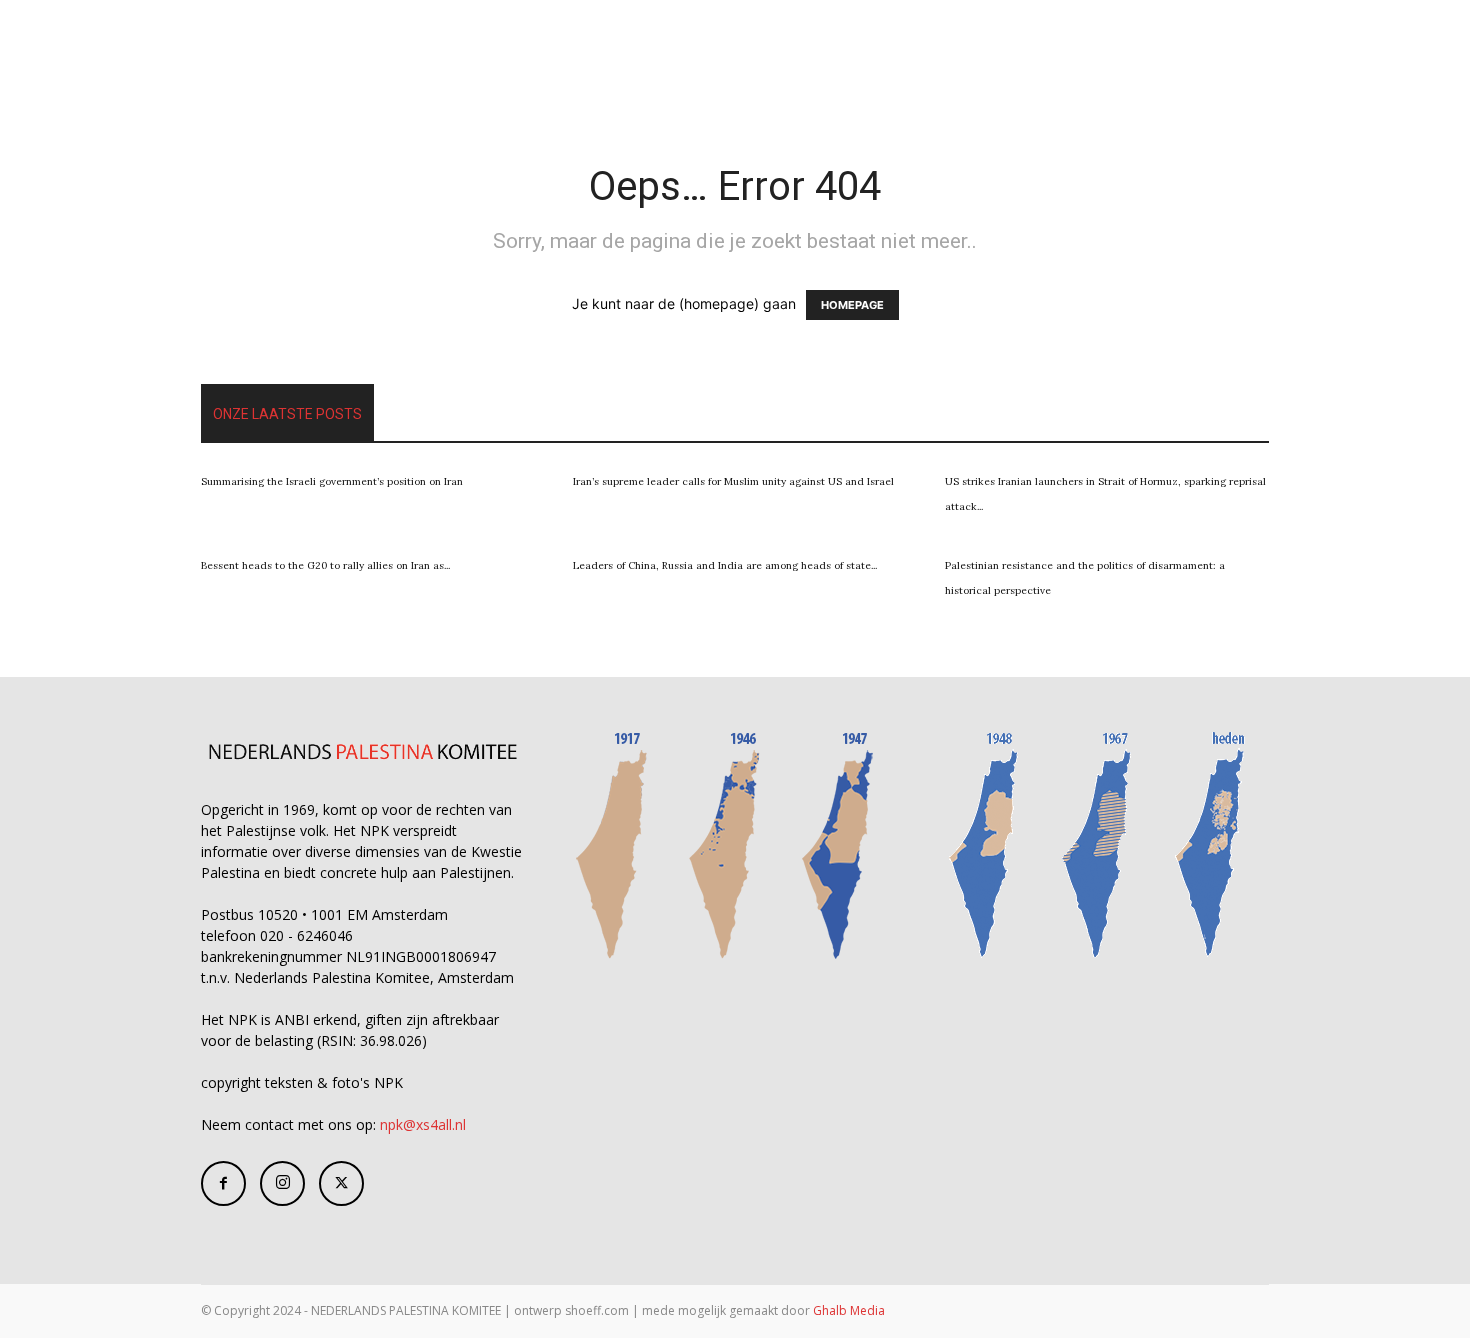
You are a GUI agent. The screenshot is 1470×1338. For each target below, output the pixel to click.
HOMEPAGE (852, 305)
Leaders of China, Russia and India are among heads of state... (725, 565)
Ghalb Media (849, 1310)
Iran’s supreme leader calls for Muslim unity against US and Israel (733, 481)
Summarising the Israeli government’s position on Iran (332, 481)
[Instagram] (282, 1183)
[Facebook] (223, 1183)
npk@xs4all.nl (423, 1124)
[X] (341, 1183)
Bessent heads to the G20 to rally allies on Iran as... (325, 565)
